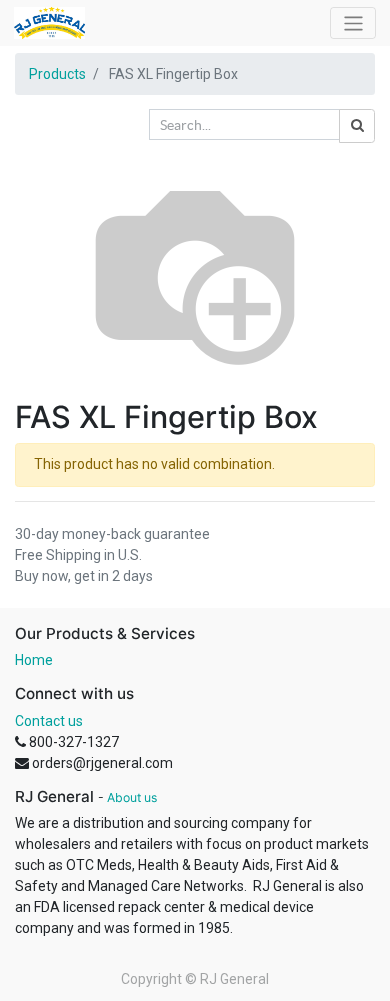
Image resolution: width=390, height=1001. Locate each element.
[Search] (357, 126)
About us (132, 797)
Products (57, 74)
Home (34, 660)
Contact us (49, 721)
